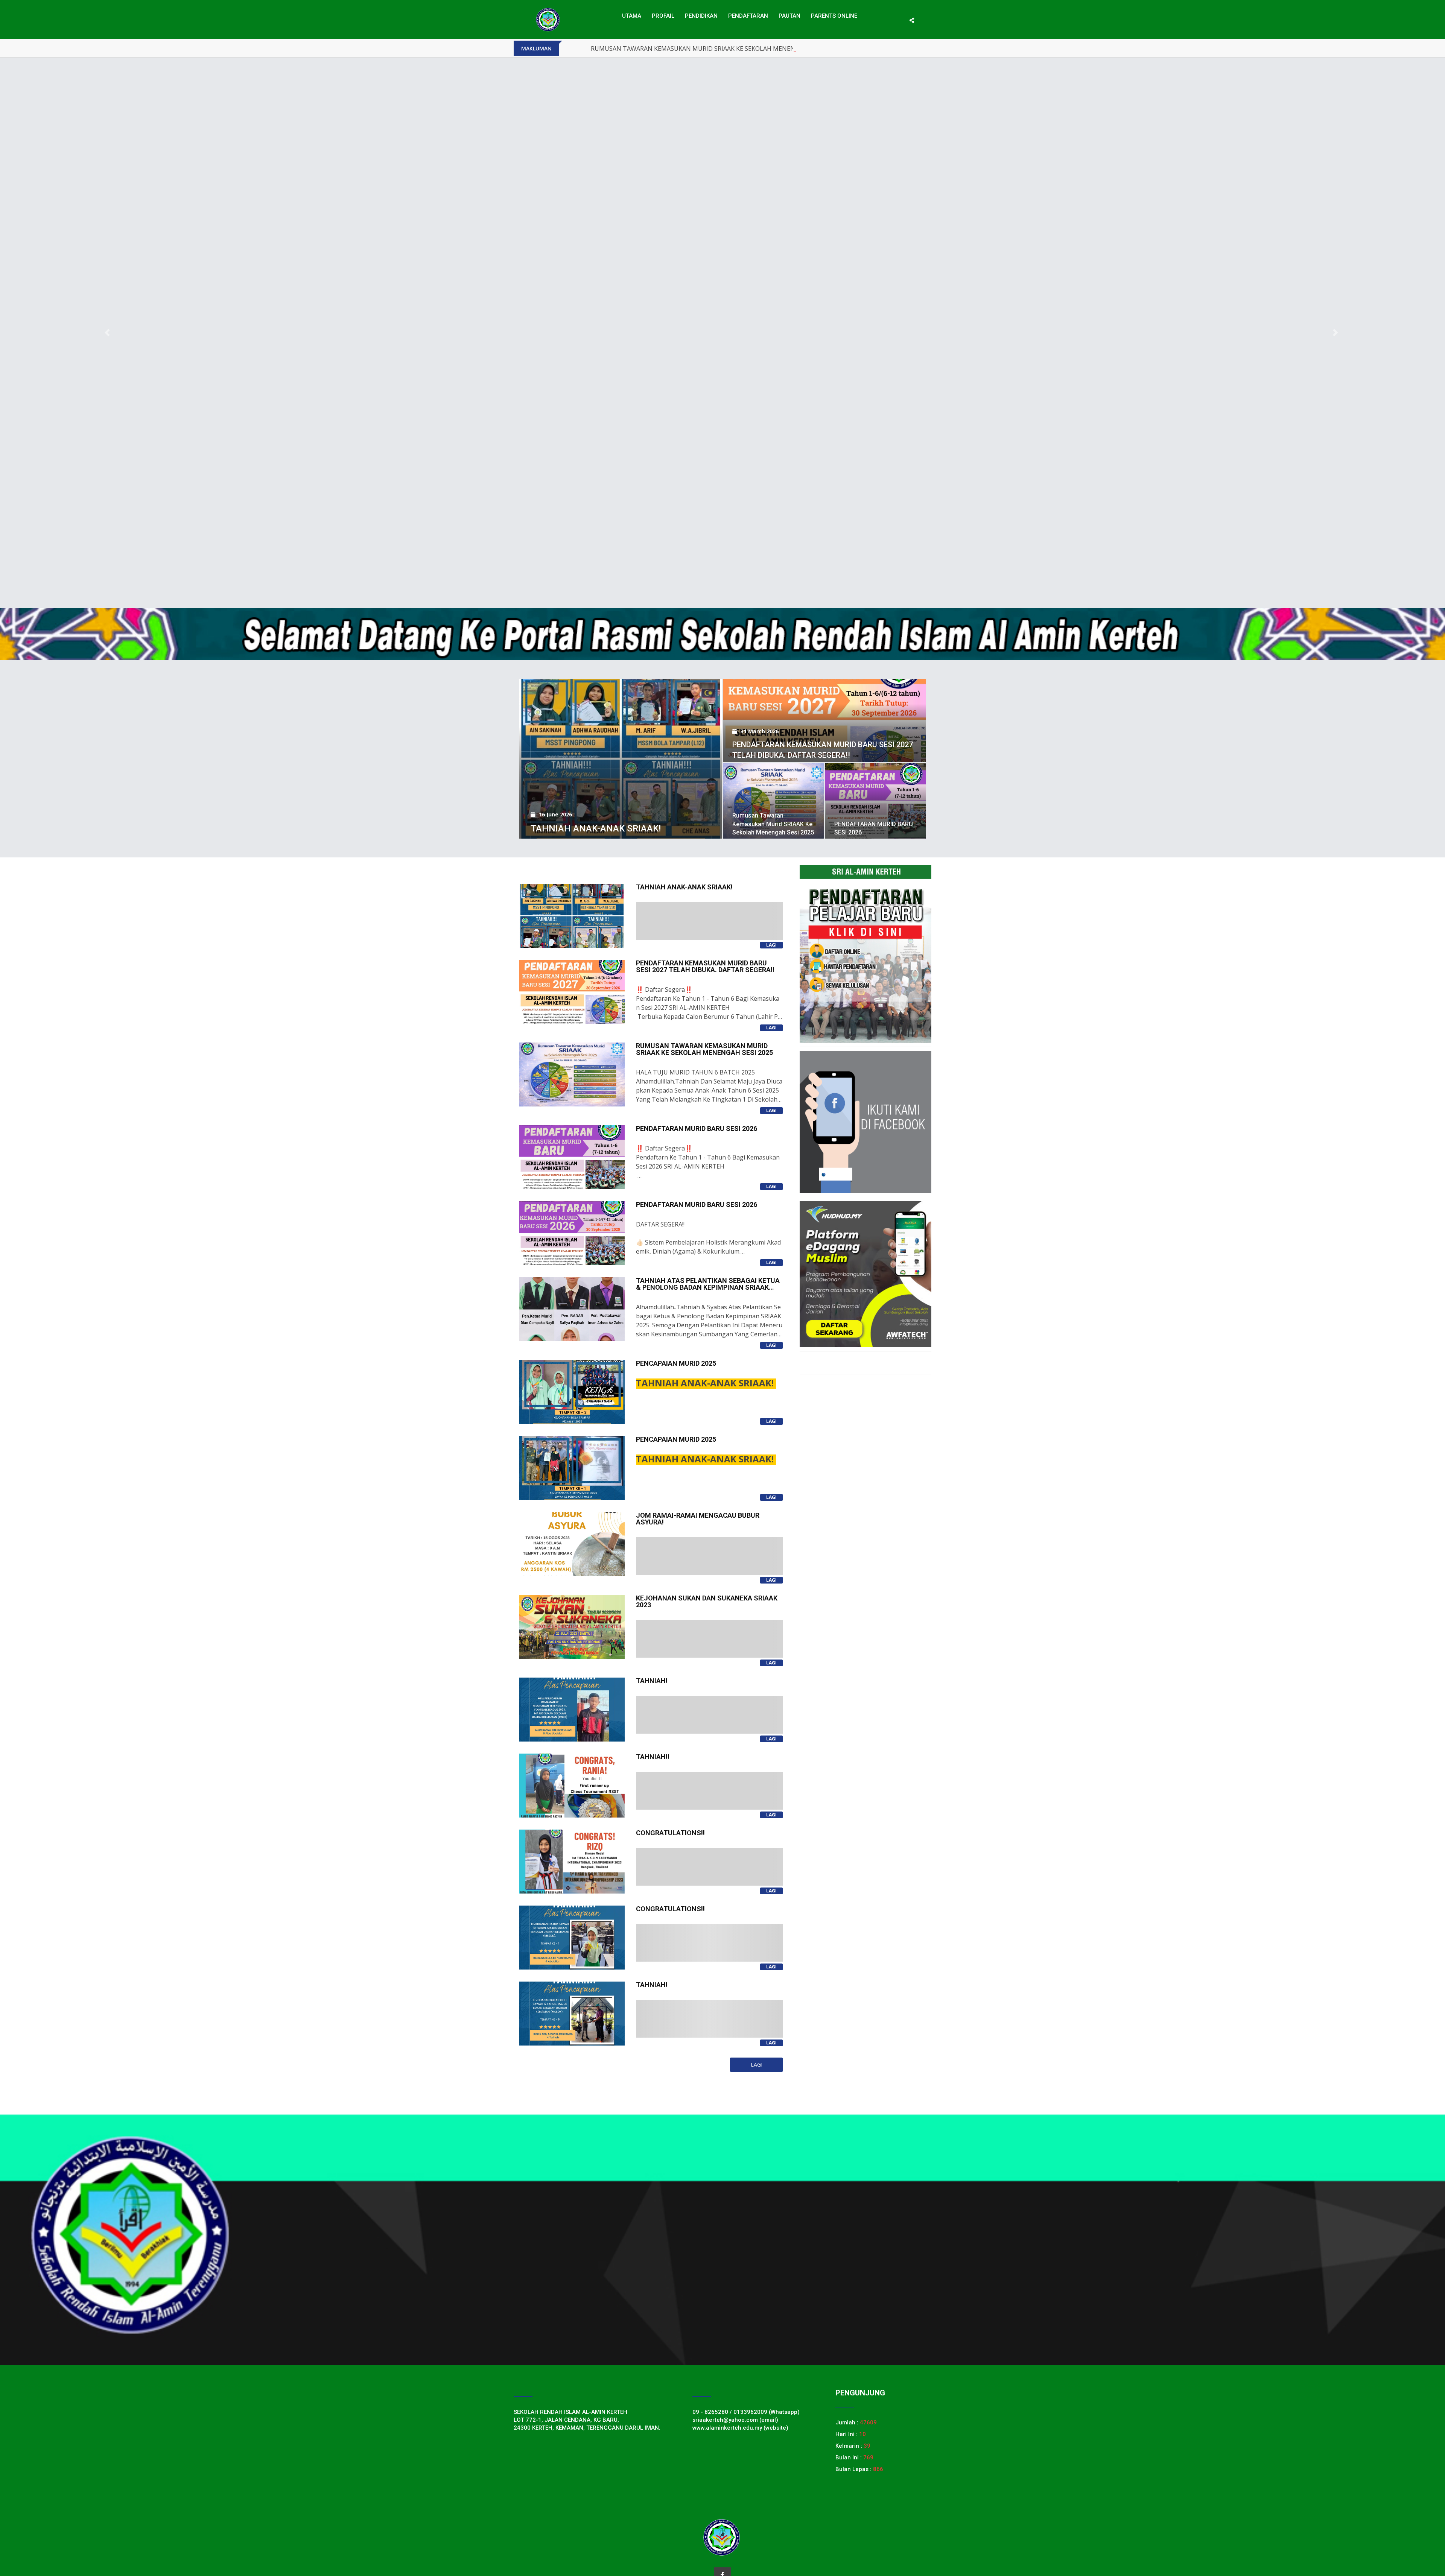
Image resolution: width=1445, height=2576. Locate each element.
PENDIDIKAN (701, 16)
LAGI (771, 945)
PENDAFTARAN (748, 16)
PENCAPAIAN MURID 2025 (676, 1363)
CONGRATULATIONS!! (670, 1833)
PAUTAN (789, 16)
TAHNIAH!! (653, 1757)
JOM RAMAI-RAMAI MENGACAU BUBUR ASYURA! (698, 1519)
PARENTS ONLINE (834, 16)
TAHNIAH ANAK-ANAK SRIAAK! (596, 828)
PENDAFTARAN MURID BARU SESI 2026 (647, 49)
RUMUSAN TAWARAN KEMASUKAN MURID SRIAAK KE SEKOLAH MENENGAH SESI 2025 (704, 1049)
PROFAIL (663, 16)
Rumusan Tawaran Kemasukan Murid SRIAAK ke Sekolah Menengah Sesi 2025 (773, 824)
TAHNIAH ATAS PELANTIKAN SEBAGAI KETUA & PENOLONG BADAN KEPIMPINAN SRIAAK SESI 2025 (708, 1287)
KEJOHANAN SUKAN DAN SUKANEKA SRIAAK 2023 (707, 1601)
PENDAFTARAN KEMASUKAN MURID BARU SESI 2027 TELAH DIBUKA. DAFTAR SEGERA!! (705, 966)
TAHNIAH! (652, 1681)
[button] (108, 333)
